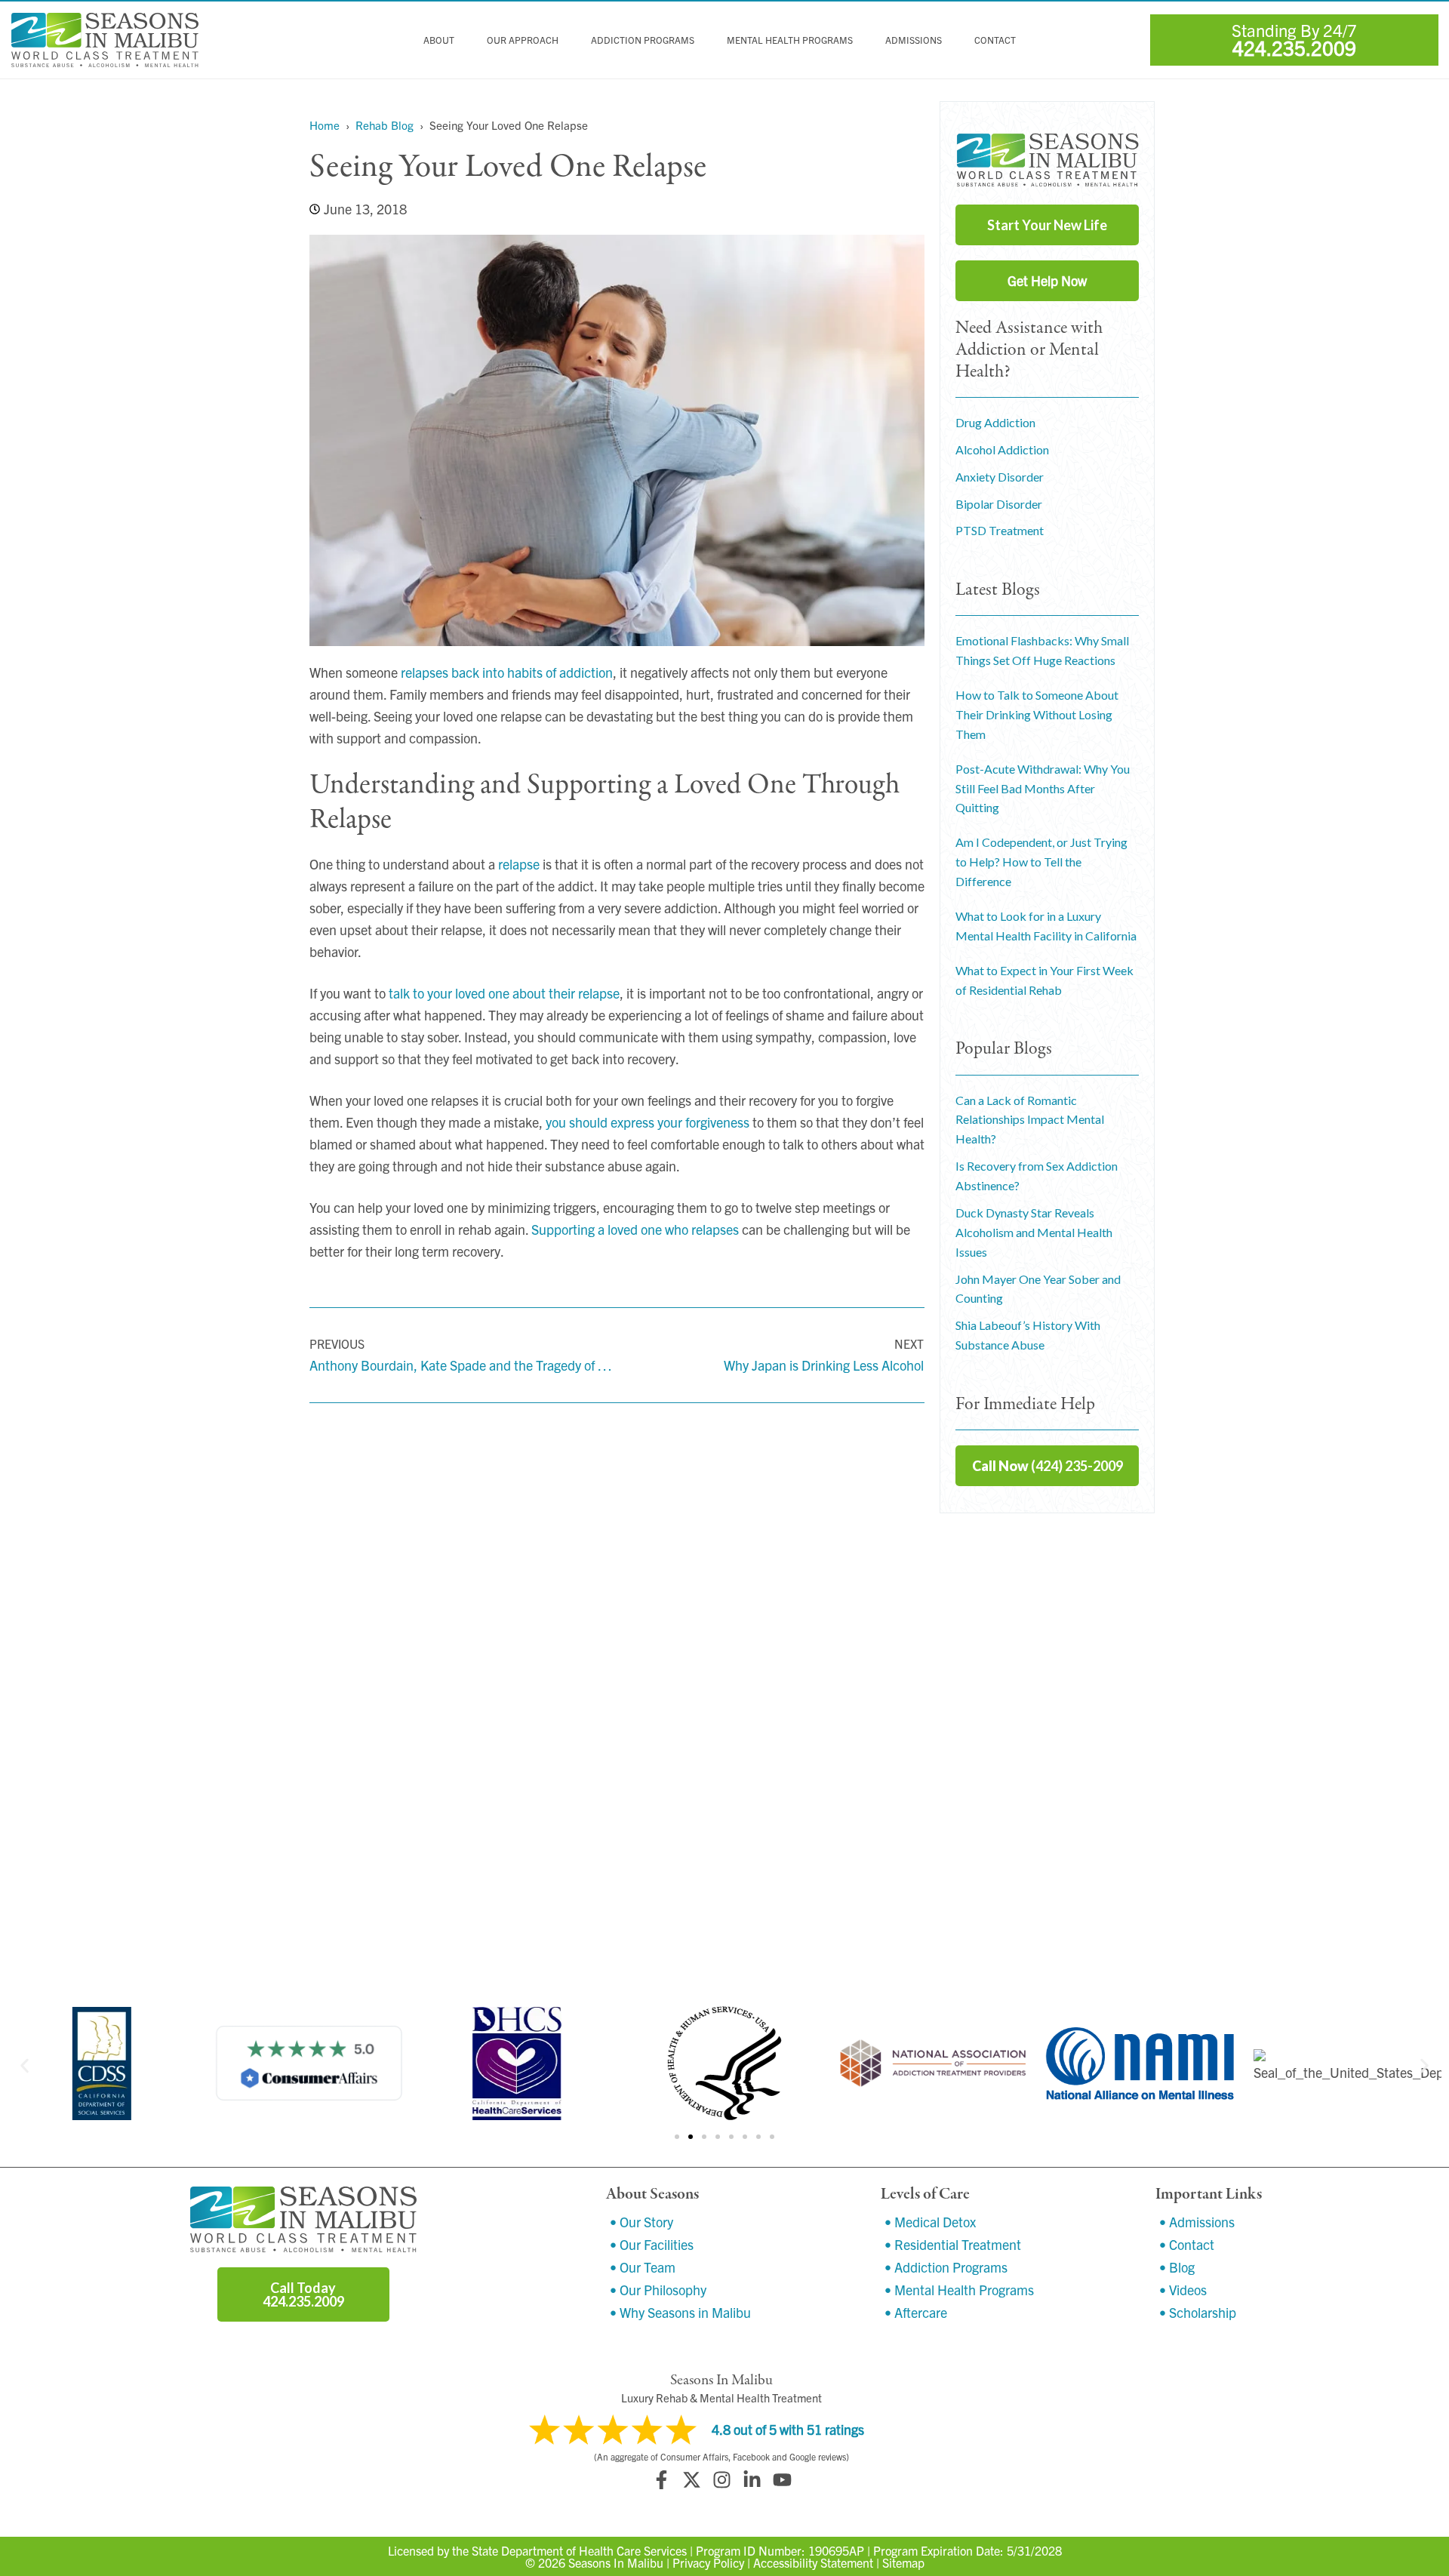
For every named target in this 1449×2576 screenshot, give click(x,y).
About (439, 40)
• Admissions (1197, 2222)
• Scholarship (1198, 2312)
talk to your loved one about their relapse (504, 993)
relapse (519, 864)
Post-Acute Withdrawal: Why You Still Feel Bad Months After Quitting (1043, 788)
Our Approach (523, 40)
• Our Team (643, 2267)
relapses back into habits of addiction (507, 672)
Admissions (914, 40)
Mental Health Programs (790, 40)
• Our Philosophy (658, 2290)
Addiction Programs (643, 40)
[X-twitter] (691, 2480)
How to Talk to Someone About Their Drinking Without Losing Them (1037, 714)
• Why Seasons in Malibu (680, 2312)
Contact (995, 40)
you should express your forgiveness (648, 1122)
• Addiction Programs (946, 2267)
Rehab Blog (385, 125)
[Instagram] (721, 2480)
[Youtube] (782, 2480)
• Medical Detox (930, 2222)
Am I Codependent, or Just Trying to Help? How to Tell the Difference (1041, 862)
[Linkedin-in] (752, 2480)
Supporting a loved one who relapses (635, 1229)
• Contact (1187, 2244)
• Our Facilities (652, 2244)
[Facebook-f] (661, 2480)
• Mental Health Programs (959, 2290)
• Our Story (641, 2222)
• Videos (1183, 2290)
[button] (25, 2066)
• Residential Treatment (953, 2244)
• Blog (1177, 2267)
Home (325, 125)
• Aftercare (916, 2312)
